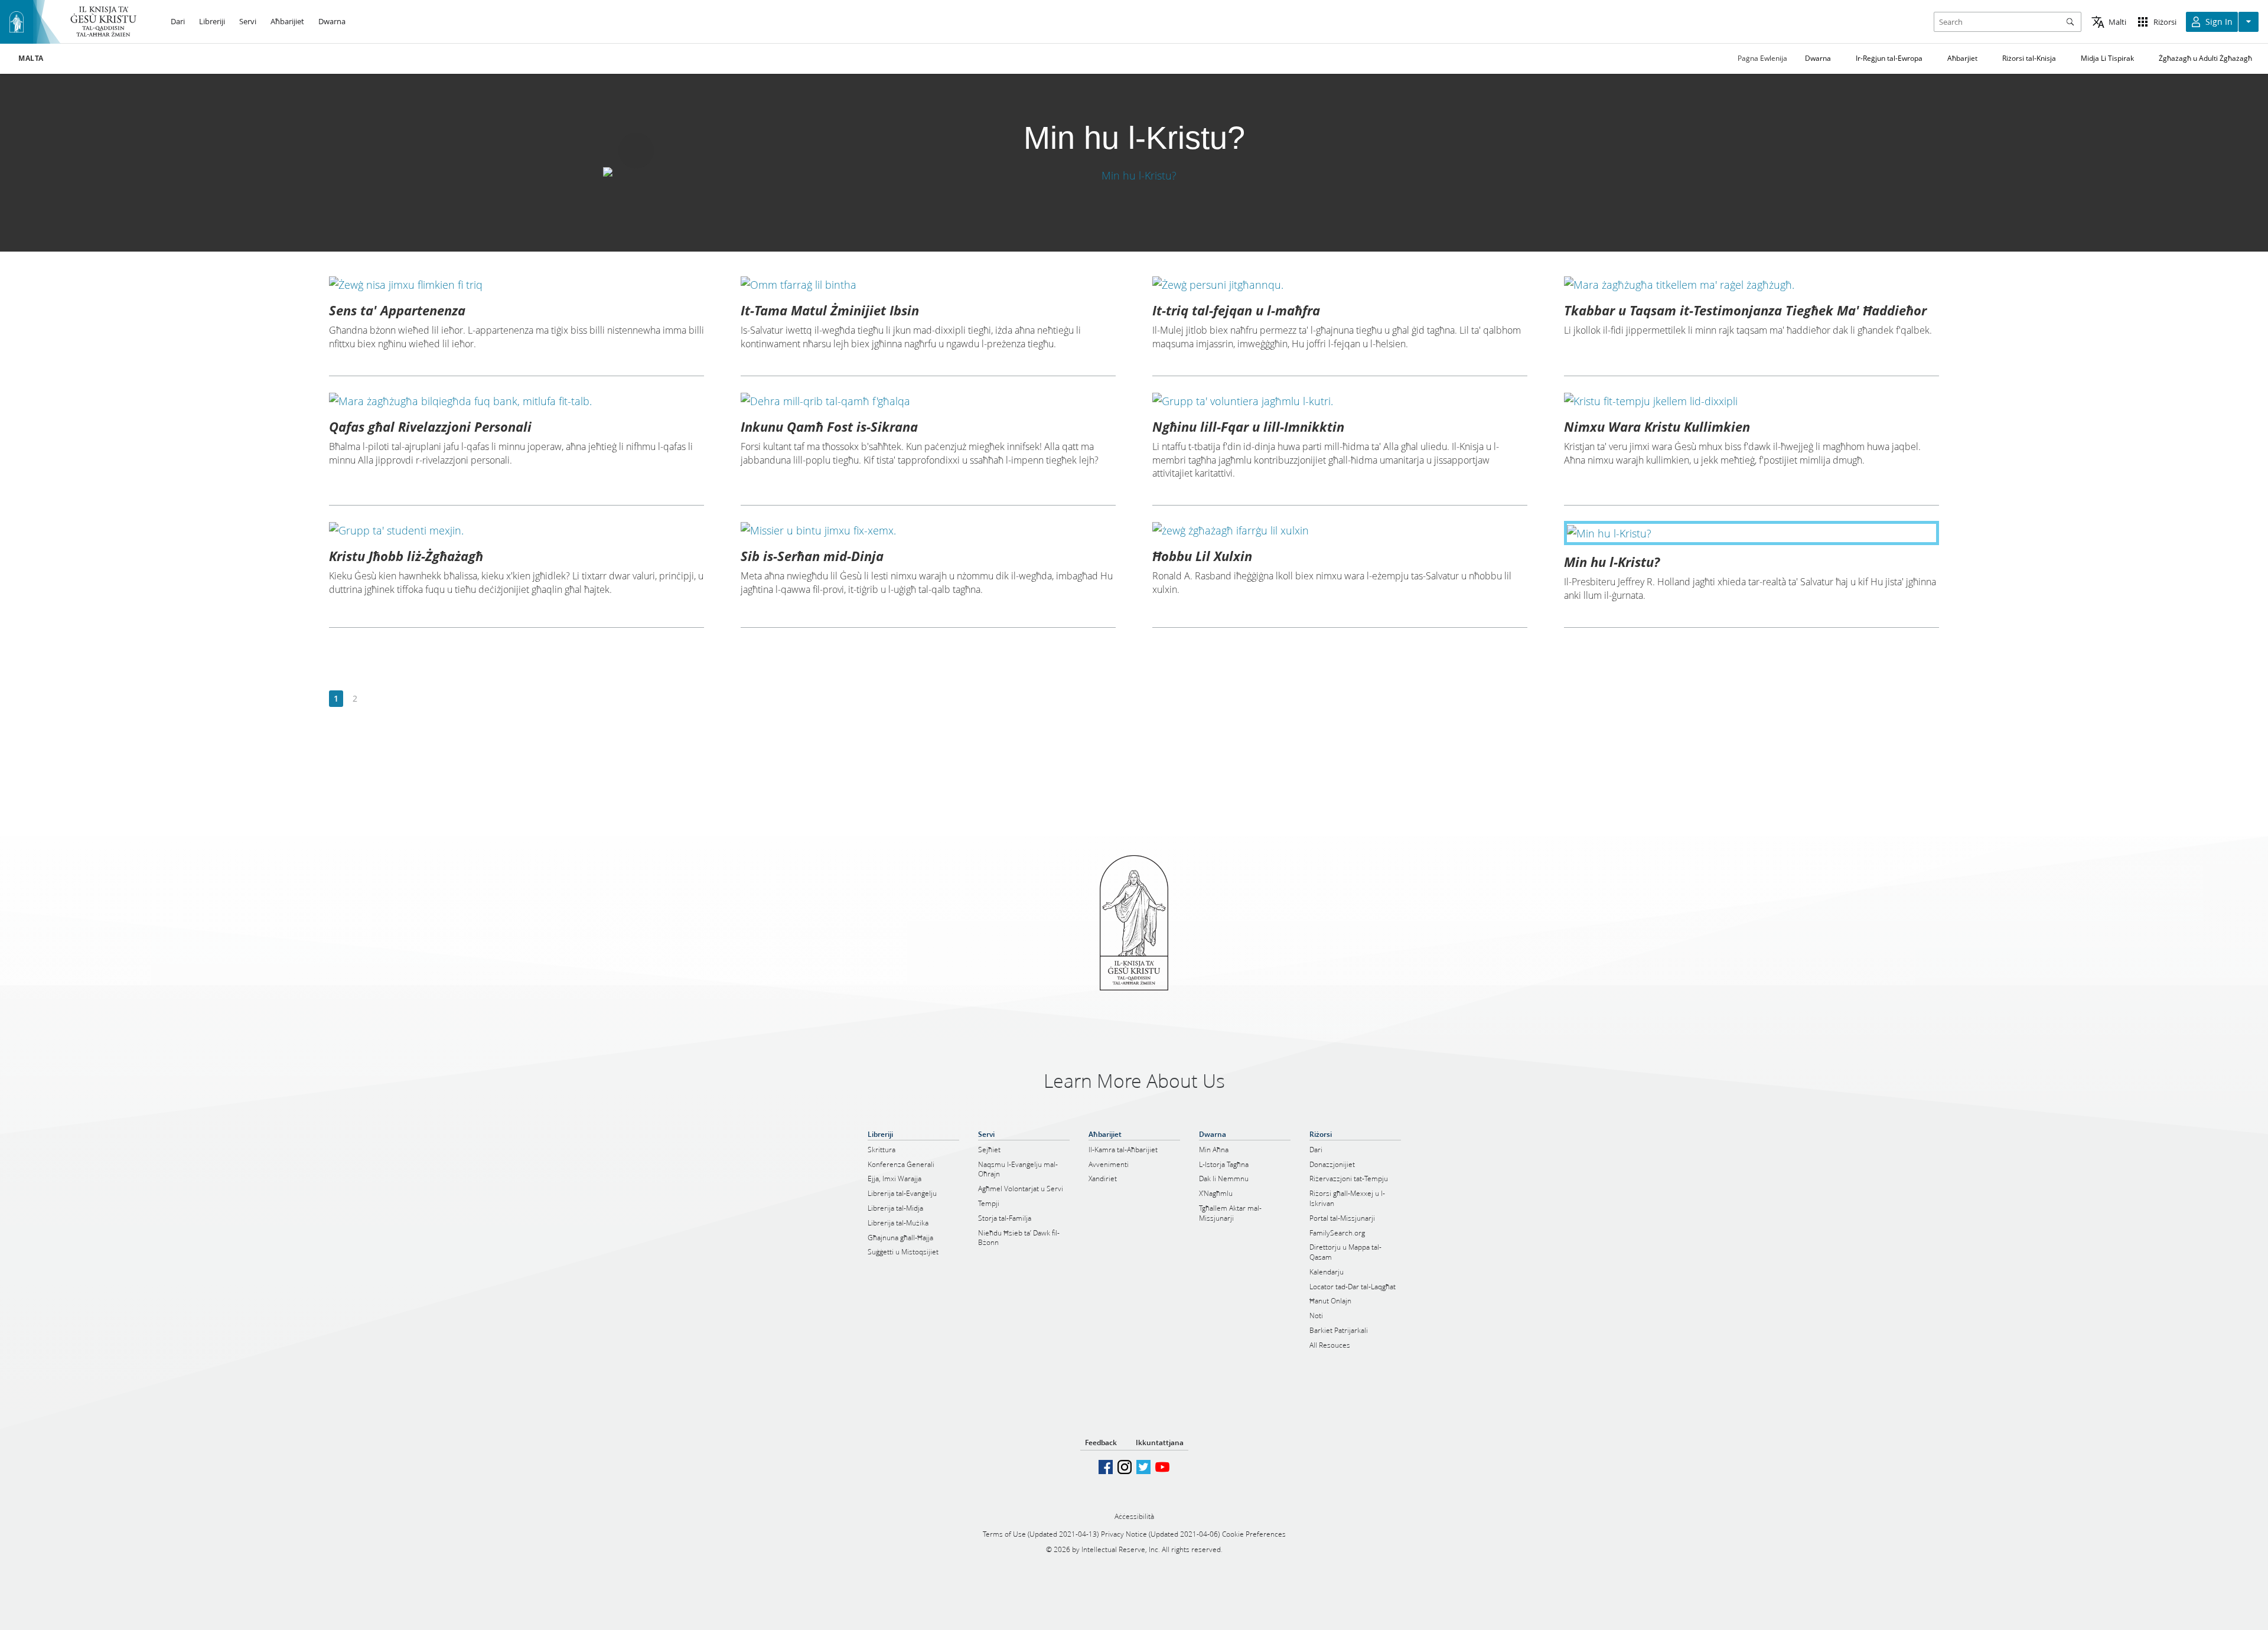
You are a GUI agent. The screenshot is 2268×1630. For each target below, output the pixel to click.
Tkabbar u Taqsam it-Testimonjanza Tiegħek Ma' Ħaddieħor (1745, 310)
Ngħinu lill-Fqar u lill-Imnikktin (1248, 426)
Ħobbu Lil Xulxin (1202, 556)
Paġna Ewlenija (1762, 58)
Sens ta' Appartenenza (397, 310)
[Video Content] (1134, 175)
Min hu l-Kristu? (1612, 562)
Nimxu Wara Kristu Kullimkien (1657, 426)
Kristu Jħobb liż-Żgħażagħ (406, 556)
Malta (31, 58)
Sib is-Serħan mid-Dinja (812, 556)
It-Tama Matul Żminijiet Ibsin (830, 310)
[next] (374, 699)
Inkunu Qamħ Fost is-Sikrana (829, 426)
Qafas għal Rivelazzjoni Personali (430, 426)
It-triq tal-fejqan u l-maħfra (1236, 310)
